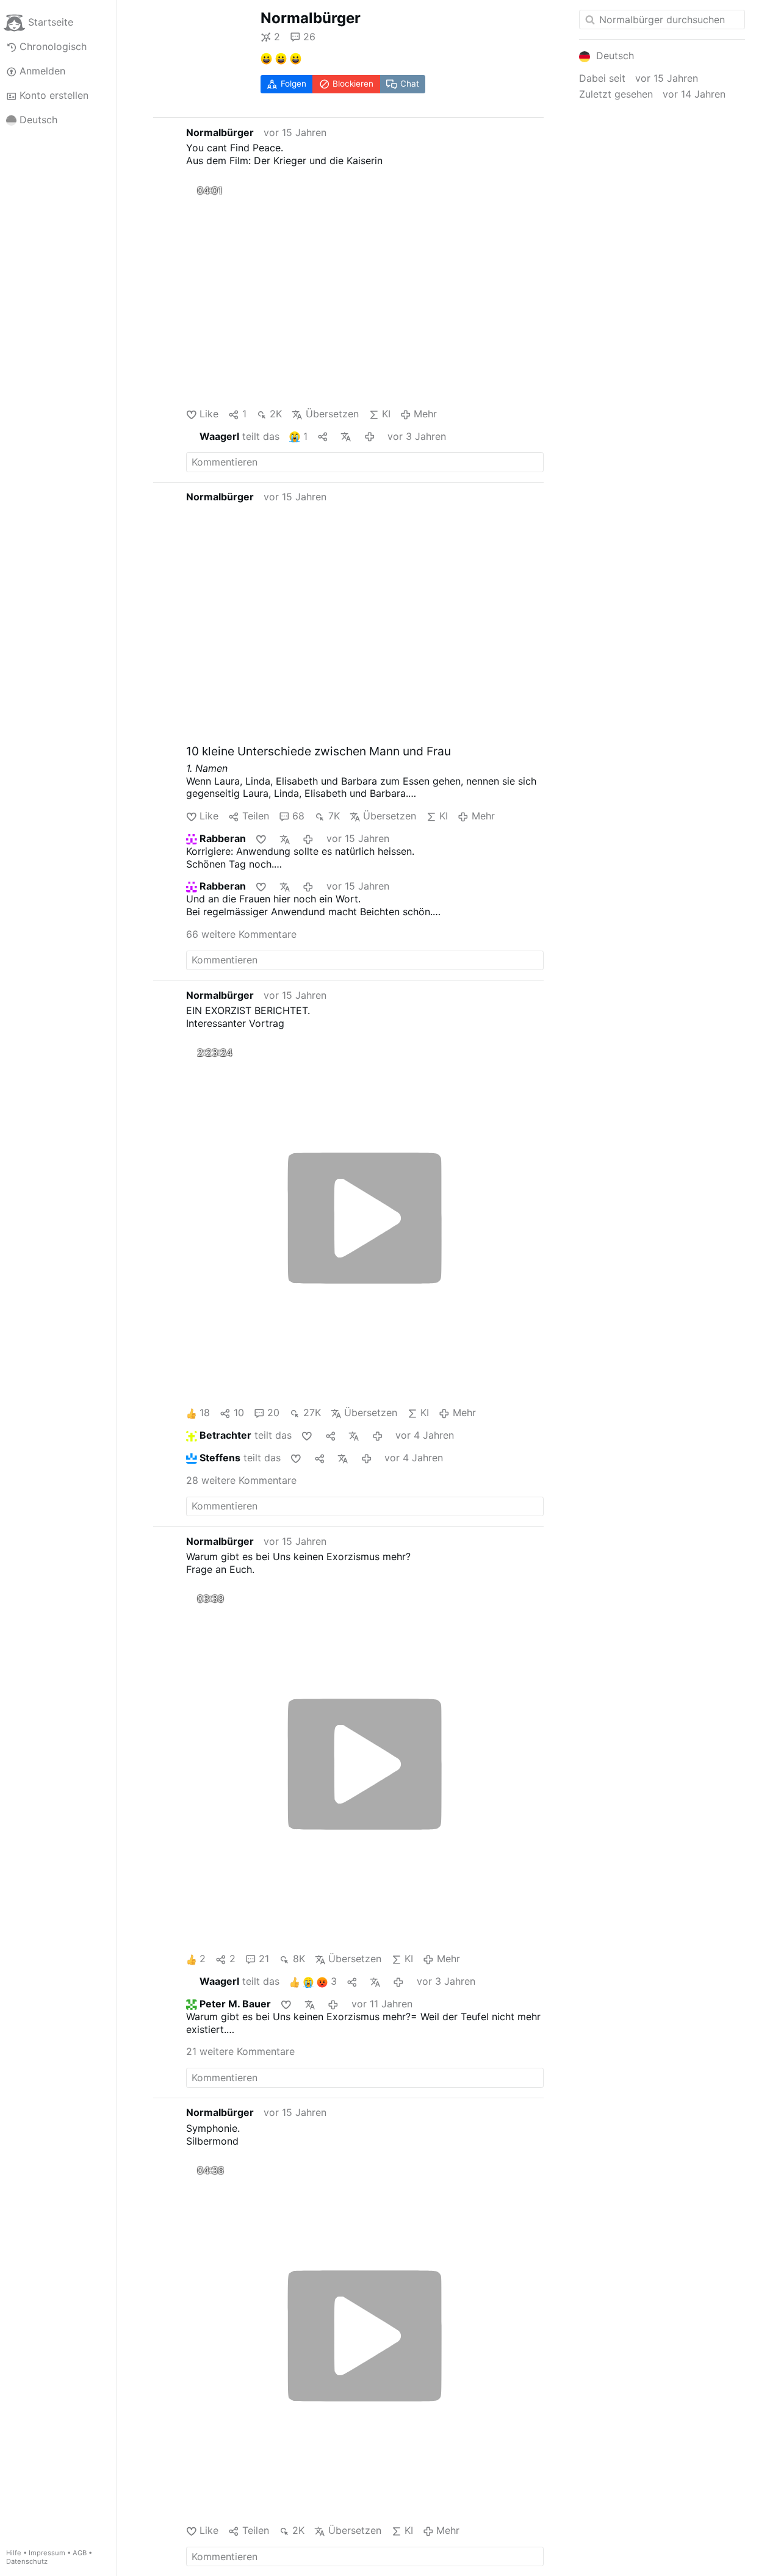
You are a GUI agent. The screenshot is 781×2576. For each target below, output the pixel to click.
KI (386, 414)
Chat (410, 84)
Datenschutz (27, 2561)
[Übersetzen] (347, 437)
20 (273, 1412)
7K (334, 816)
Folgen (293, 84)
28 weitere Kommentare (241, 1480)
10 (239, 1412)
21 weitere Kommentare (240, 2051)
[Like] (262, 839)
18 (205, 1412)
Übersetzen (332, 414)
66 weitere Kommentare (241, 934)
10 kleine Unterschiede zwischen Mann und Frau (319, 751)
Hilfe (14, 2553)
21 (264, 1959)
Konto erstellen (54, 95)
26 (309, 37)
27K (312, 1412)
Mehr (425, 414)
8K (299, 1959)
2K (276, 414)
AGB (80, 2553)
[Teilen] (324, 437)
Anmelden (42, 71)
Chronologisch (53, 46)
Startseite (51, 22)
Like (209, 414)
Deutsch (38, 120)
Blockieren (353, 84)
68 (298, 816)
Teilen (255, 816)
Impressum (47, 2553)
